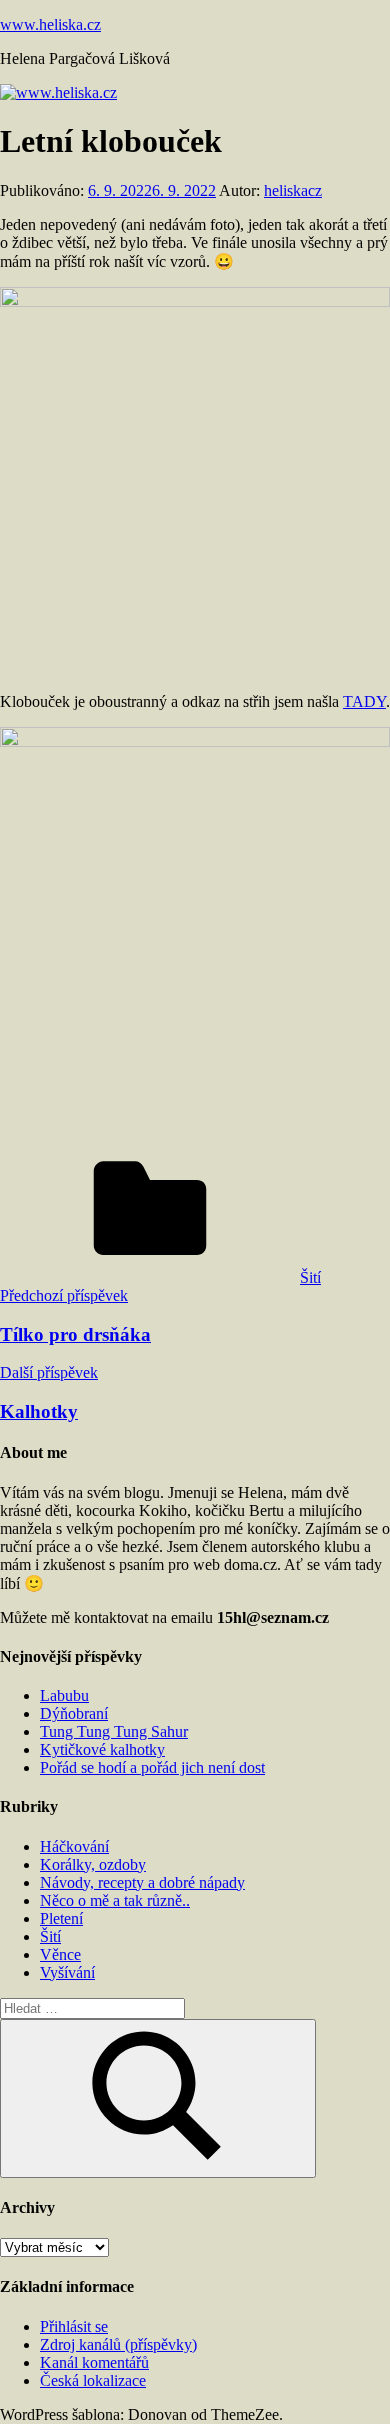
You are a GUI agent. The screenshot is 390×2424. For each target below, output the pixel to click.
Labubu (64, 1695)
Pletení (61, 1918)
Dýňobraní (74, 1713)
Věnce (60, 1954)
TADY (364, 701)
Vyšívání (67, 1972)
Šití (310, 1277)
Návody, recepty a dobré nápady (142, 1882)
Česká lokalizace (93, 2380)
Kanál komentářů (94, 2362)
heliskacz (293, 190)
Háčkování (74, 1846)
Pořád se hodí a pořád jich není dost (152, 1767)
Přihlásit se (74, 2326)
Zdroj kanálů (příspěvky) (118, 2344)
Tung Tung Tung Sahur (114, 1731)
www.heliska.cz (50, 24)
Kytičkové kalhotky (102, 1749)
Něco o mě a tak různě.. (115, 1900)
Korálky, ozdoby (93, 1864)
